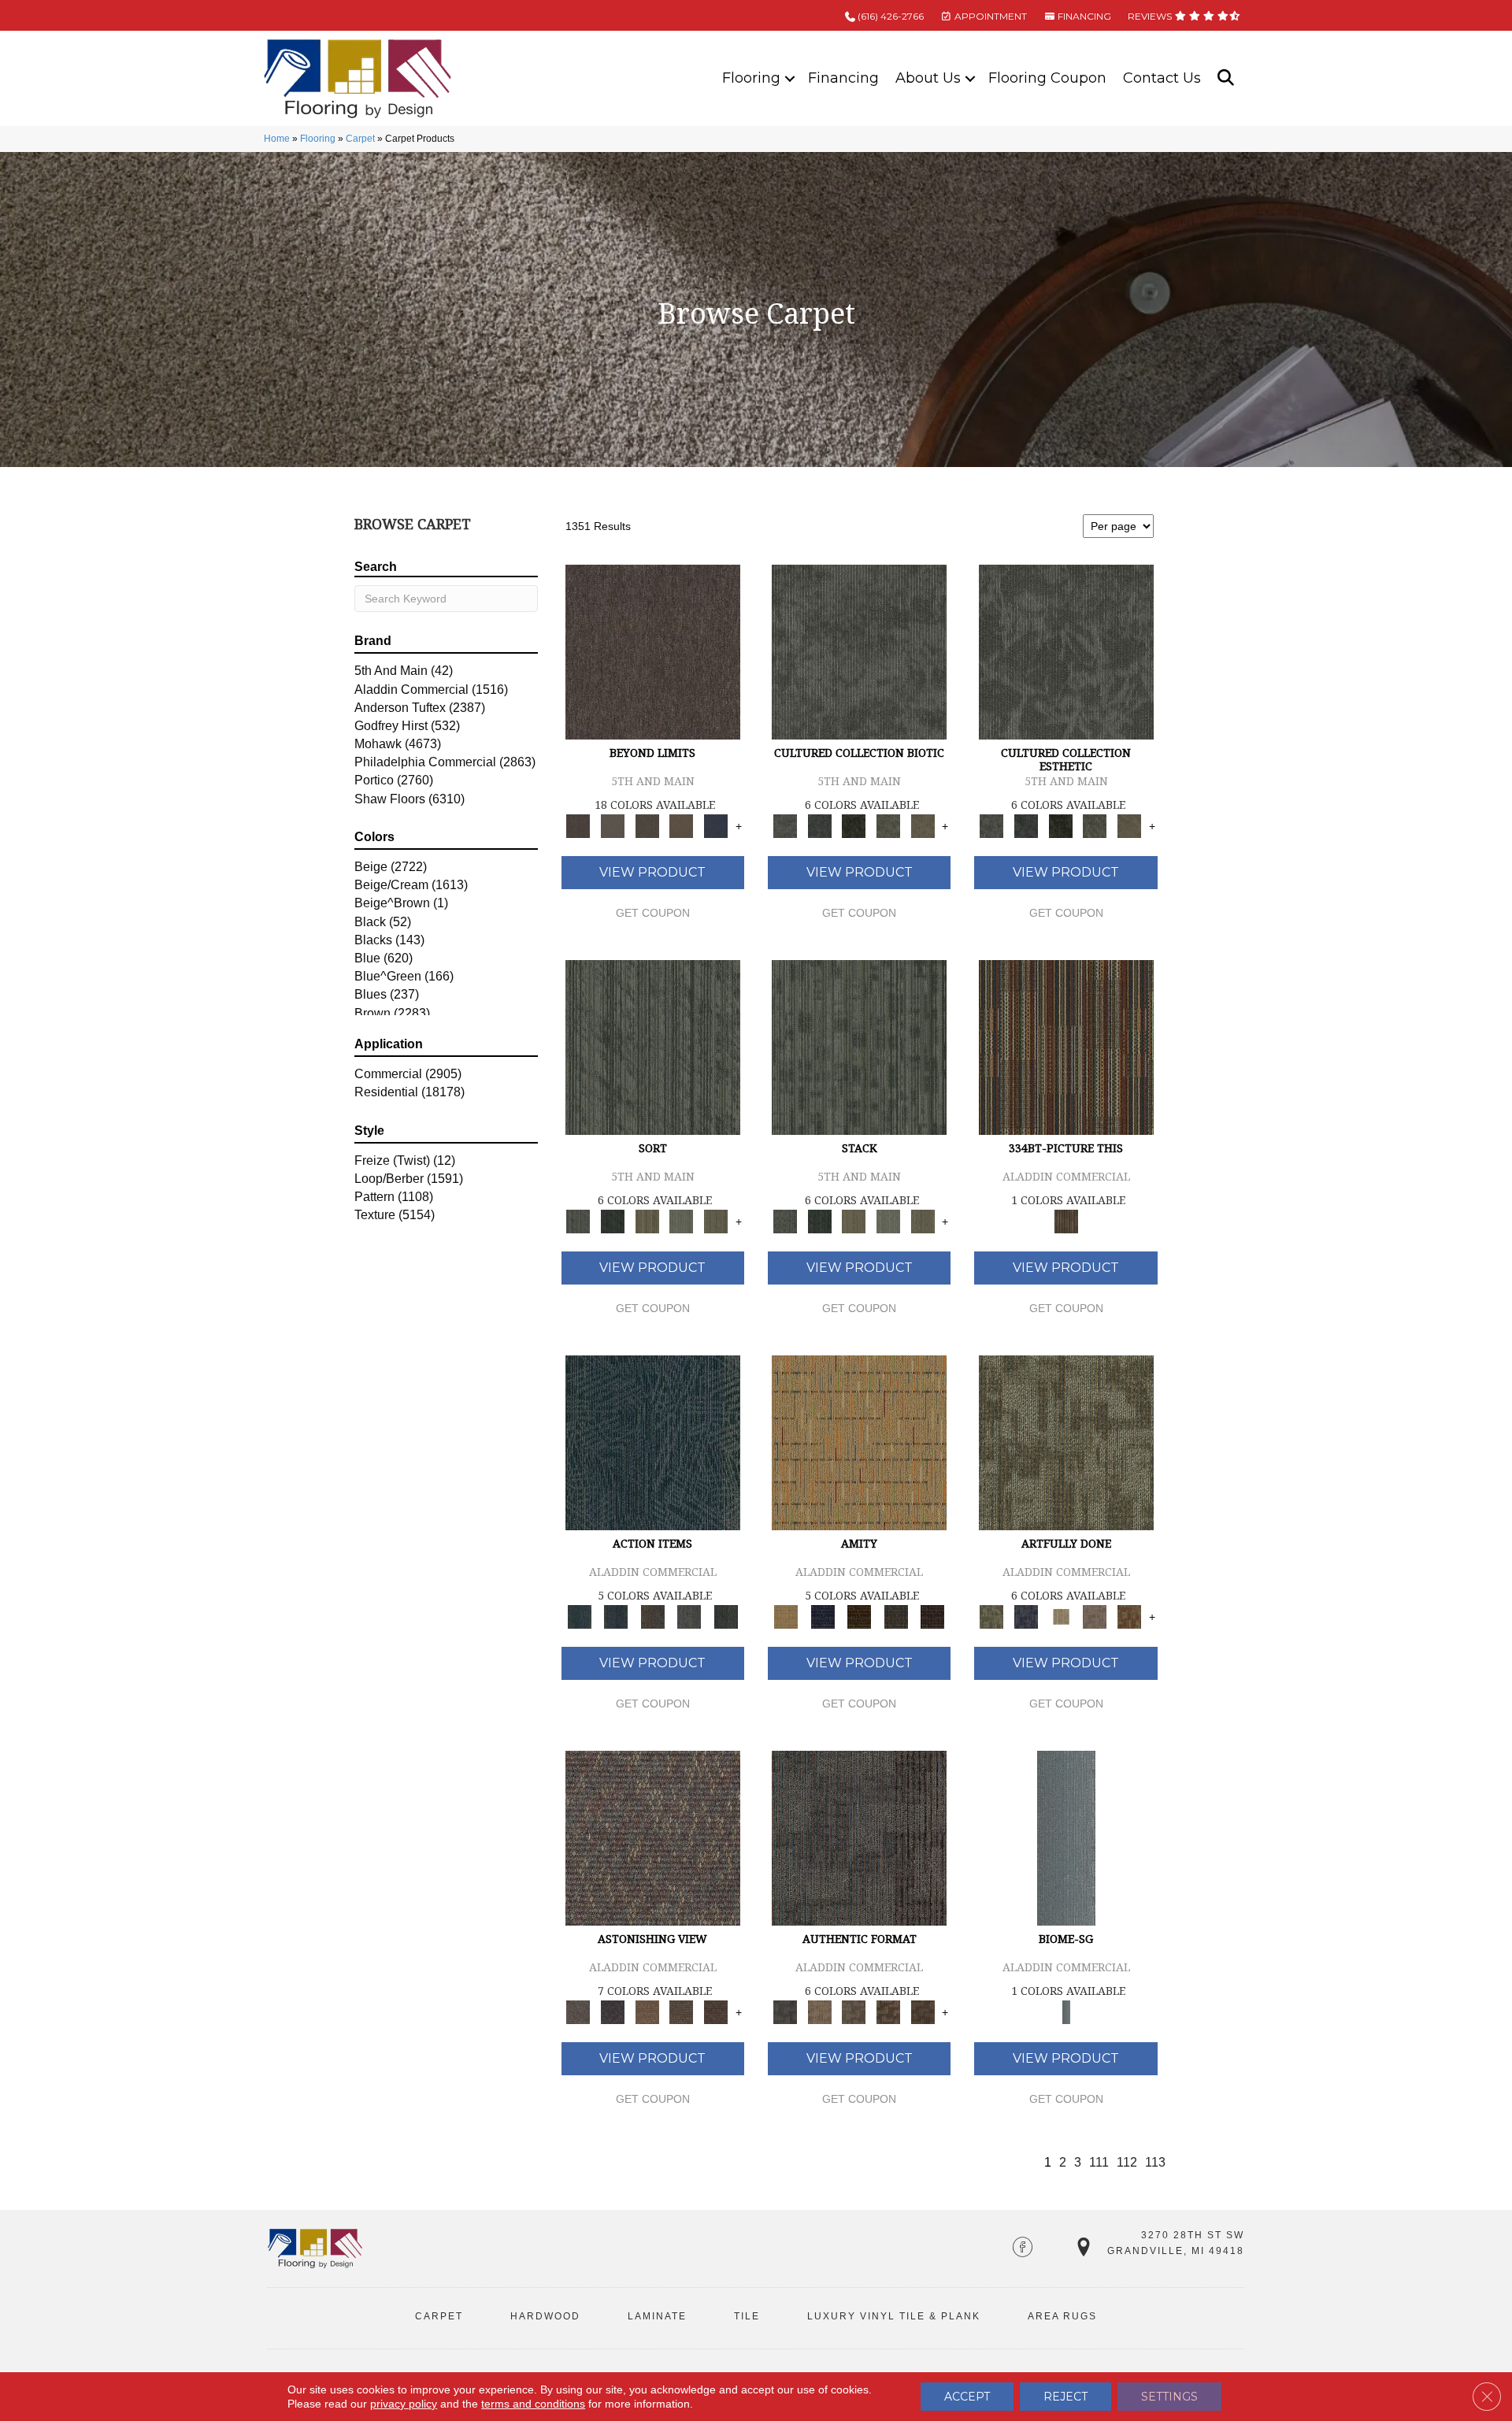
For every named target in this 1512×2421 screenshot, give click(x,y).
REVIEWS (1151, 16)
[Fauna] (682, 826)
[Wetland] (1066, 1837)
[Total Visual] (647, 2012)
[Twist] (716, 1221)
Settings (1169, 2397)
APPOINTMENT (989, 16)
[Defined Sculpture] (820, 2012)
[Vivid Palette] (1129, 1616)
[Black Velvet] (933, 1616)
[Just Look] (716, 2012)
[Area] (653, 651)
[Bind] (653, 1046)
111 (1099, 2162)
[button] (790, 78)
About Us (928, 78)
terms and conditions (533, 2404)
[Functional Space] (888, 2012)
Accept (967, 2397)
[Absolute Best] (682, 2012)
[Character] (820, 826)
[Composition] (888, 826)
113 (1155, 2162)
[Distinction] (923, 826)
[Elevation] (647, 826)
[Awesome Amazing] (1095, 1616)
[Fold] (647, 1221)
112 (1127, 2162)
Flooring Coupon (1047, 78)
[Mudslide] (1066, 1046)
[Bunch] (613, 1221)
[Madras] (859, 1442)
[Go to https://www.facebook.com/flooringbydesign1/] (1023, 2249)
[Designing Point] (859, 1837)
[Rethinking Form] (923, 2012)
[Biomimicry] (859, 651)
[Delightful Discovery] (1066, 1442)
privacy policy (404, 2404)
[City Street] (726, 1616)
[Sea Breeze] (822, 1616)
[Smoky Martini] (896, 1616)
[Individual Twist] (854, 2012)
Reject (1065, 2397)
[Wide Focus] (613, 2012)
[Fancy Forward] (653, 1837)
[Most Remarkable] (1026, 1616)
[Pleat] (682, 1221)
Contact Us (1162, 78)
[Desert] (613, 826)
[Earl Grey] (689, 1616)
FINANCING (1083, 16)
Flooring (751, 78)
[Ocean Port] (616, 1616)
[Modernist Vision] (1061, 1616)
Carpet (360, 139)
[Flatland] (716, 826)
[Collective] (854, 826)
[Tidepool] (653, 1442)
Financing (843, 78)
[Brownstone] (652, 1616)
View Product (652, 872)
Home (277, 139)
